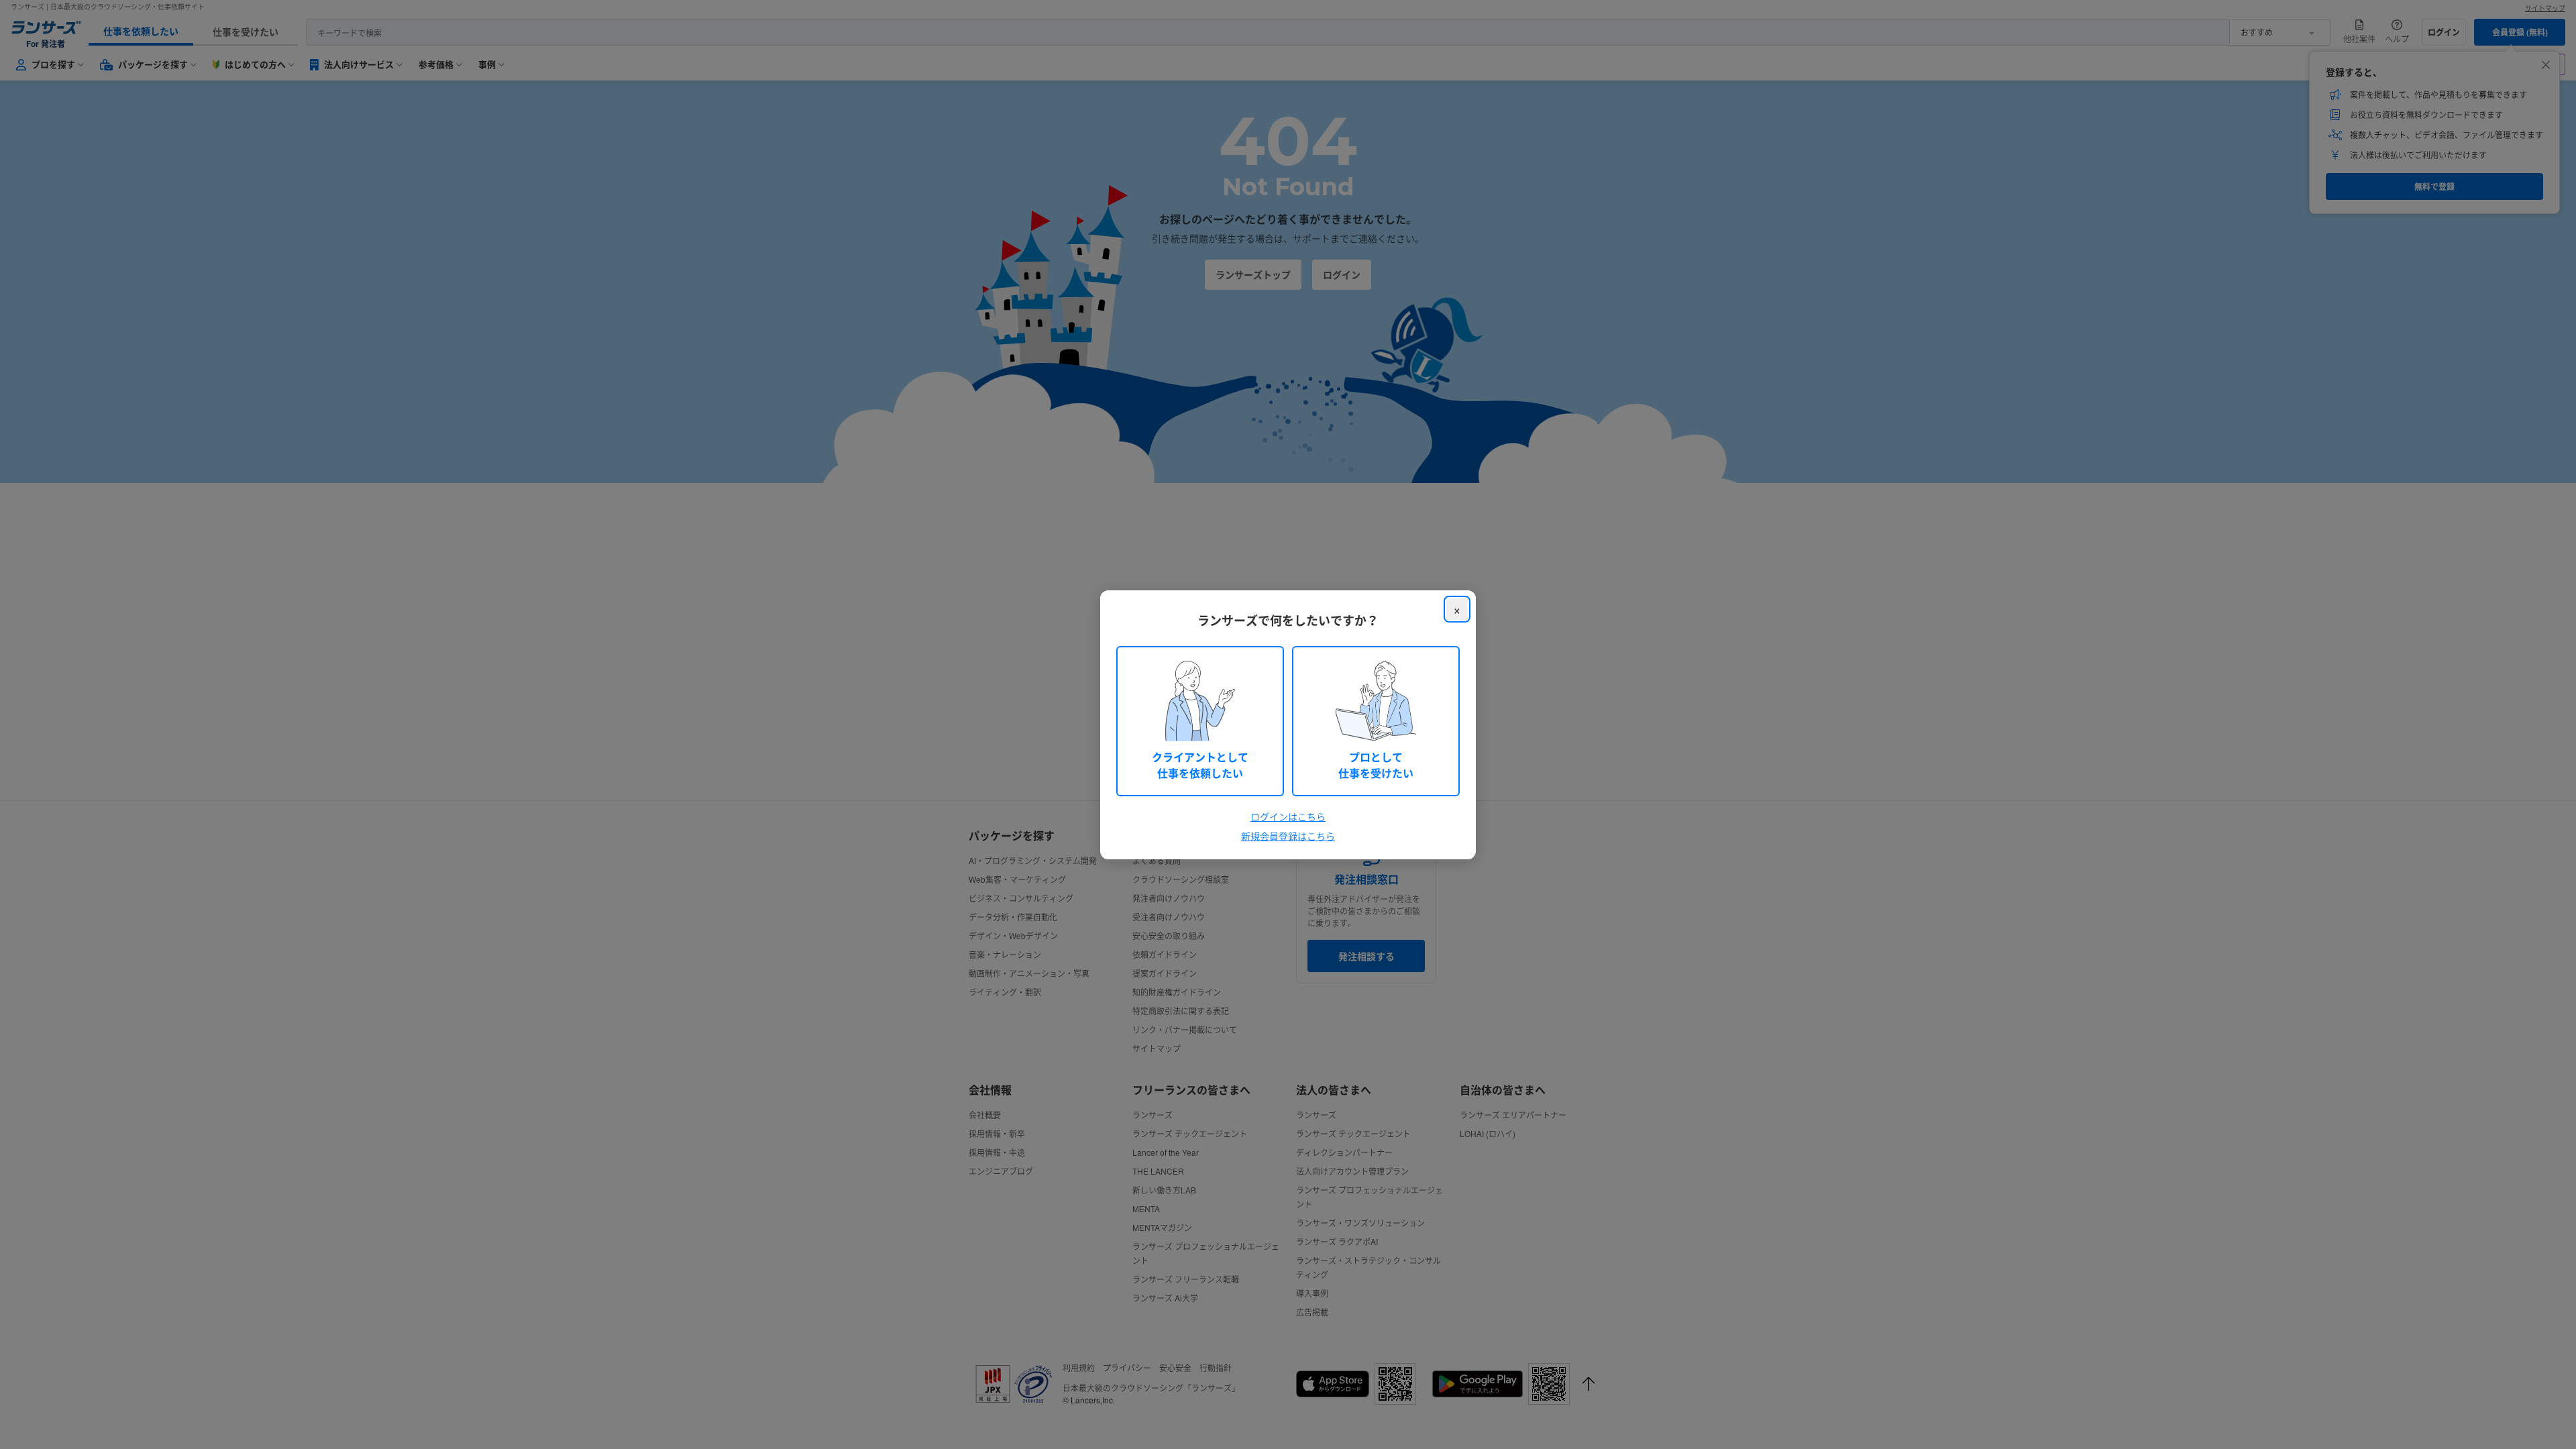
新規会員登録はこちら (1288, 836)
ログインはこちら (1288, 816)
